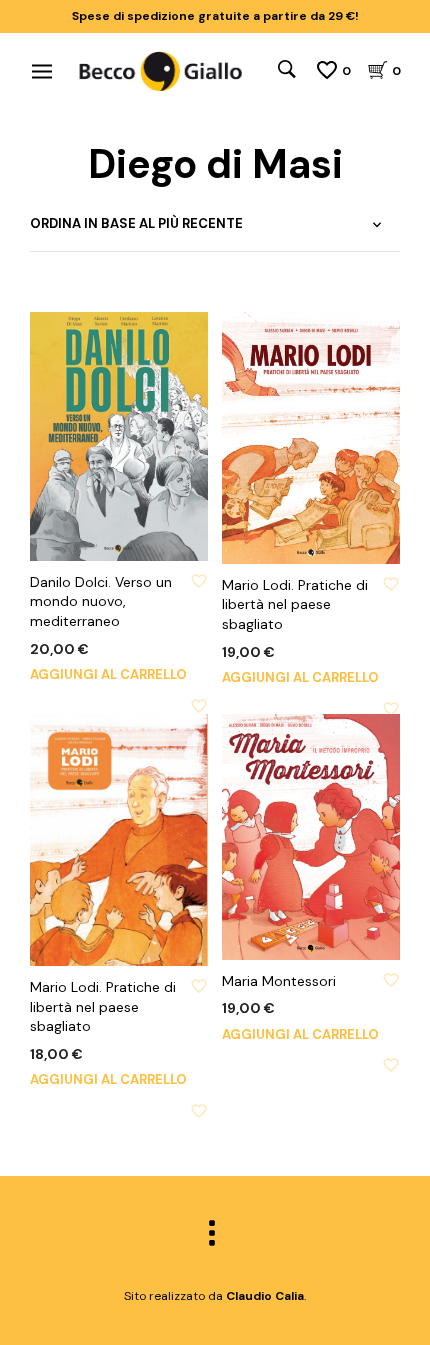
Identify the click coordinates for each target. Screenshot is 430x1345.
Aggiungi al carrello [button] (108, 674)
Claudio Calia (265, 1296)
